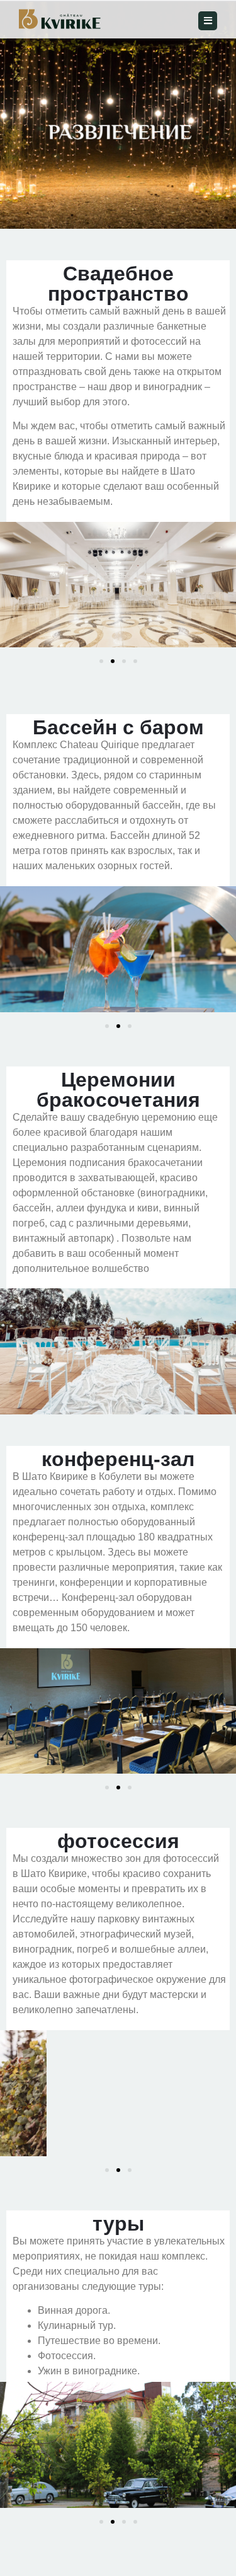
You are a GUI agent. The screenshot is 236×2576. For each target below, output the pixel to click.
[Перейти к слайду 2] (113, 661)
